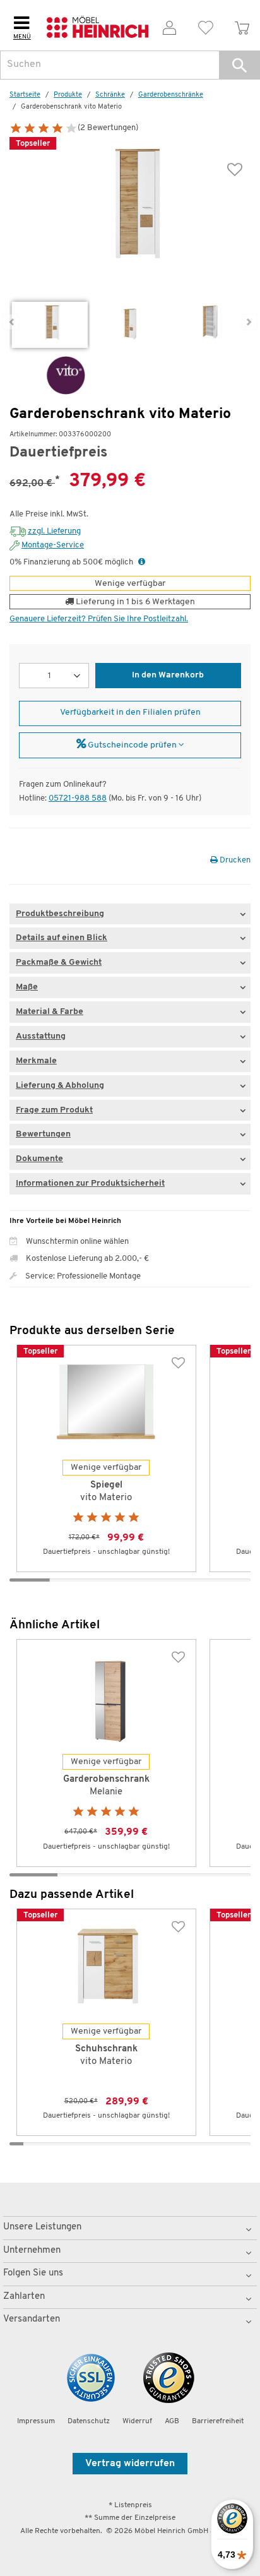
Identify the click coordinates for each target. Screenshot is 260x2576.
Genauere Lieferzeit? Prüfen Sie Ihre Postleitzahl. (99, 619)
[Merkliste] (206, 26)
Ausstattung (41, 1036)
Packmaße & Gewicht (59, 963)
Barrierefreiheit (218, 2421)
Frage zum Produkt (54, 1110)
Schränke (110, 95)
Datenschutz (89, 2421)
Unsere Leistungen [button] (42, 2227)
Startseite (25, 95)
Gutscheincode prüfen (132, 745)
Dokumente (39, 1159)
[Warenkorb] (242, 26)
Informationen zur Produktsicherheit (90, 1184)
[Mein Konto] (169, 26)
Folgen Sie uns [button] (33, 2273)
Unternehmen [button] (32, 2251)
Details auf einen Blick (62, 938)
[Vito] (47, 375)
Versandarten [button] (32, 2319)
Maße (27, 987)
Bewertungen (43, 1134)
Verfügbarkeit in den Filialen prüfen (130, 713)
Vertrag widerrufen (130, 2464)
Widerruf (137, 2421)
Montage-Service (53, 545)
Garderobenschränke (171, 95)
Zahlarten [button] (24, 2297)
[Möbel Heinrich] (98, 25)
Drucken (234, 860)
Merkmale (36, 1061)
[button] (239, 65)
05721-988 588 (78, 798)
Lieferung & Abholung (60, 1086)
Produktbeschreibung (60, 914)
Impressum (36, 2421)
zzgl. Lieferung (54, 531)
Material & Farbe (50, 1012)
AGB (172, 2421)
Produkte (68, 95)
